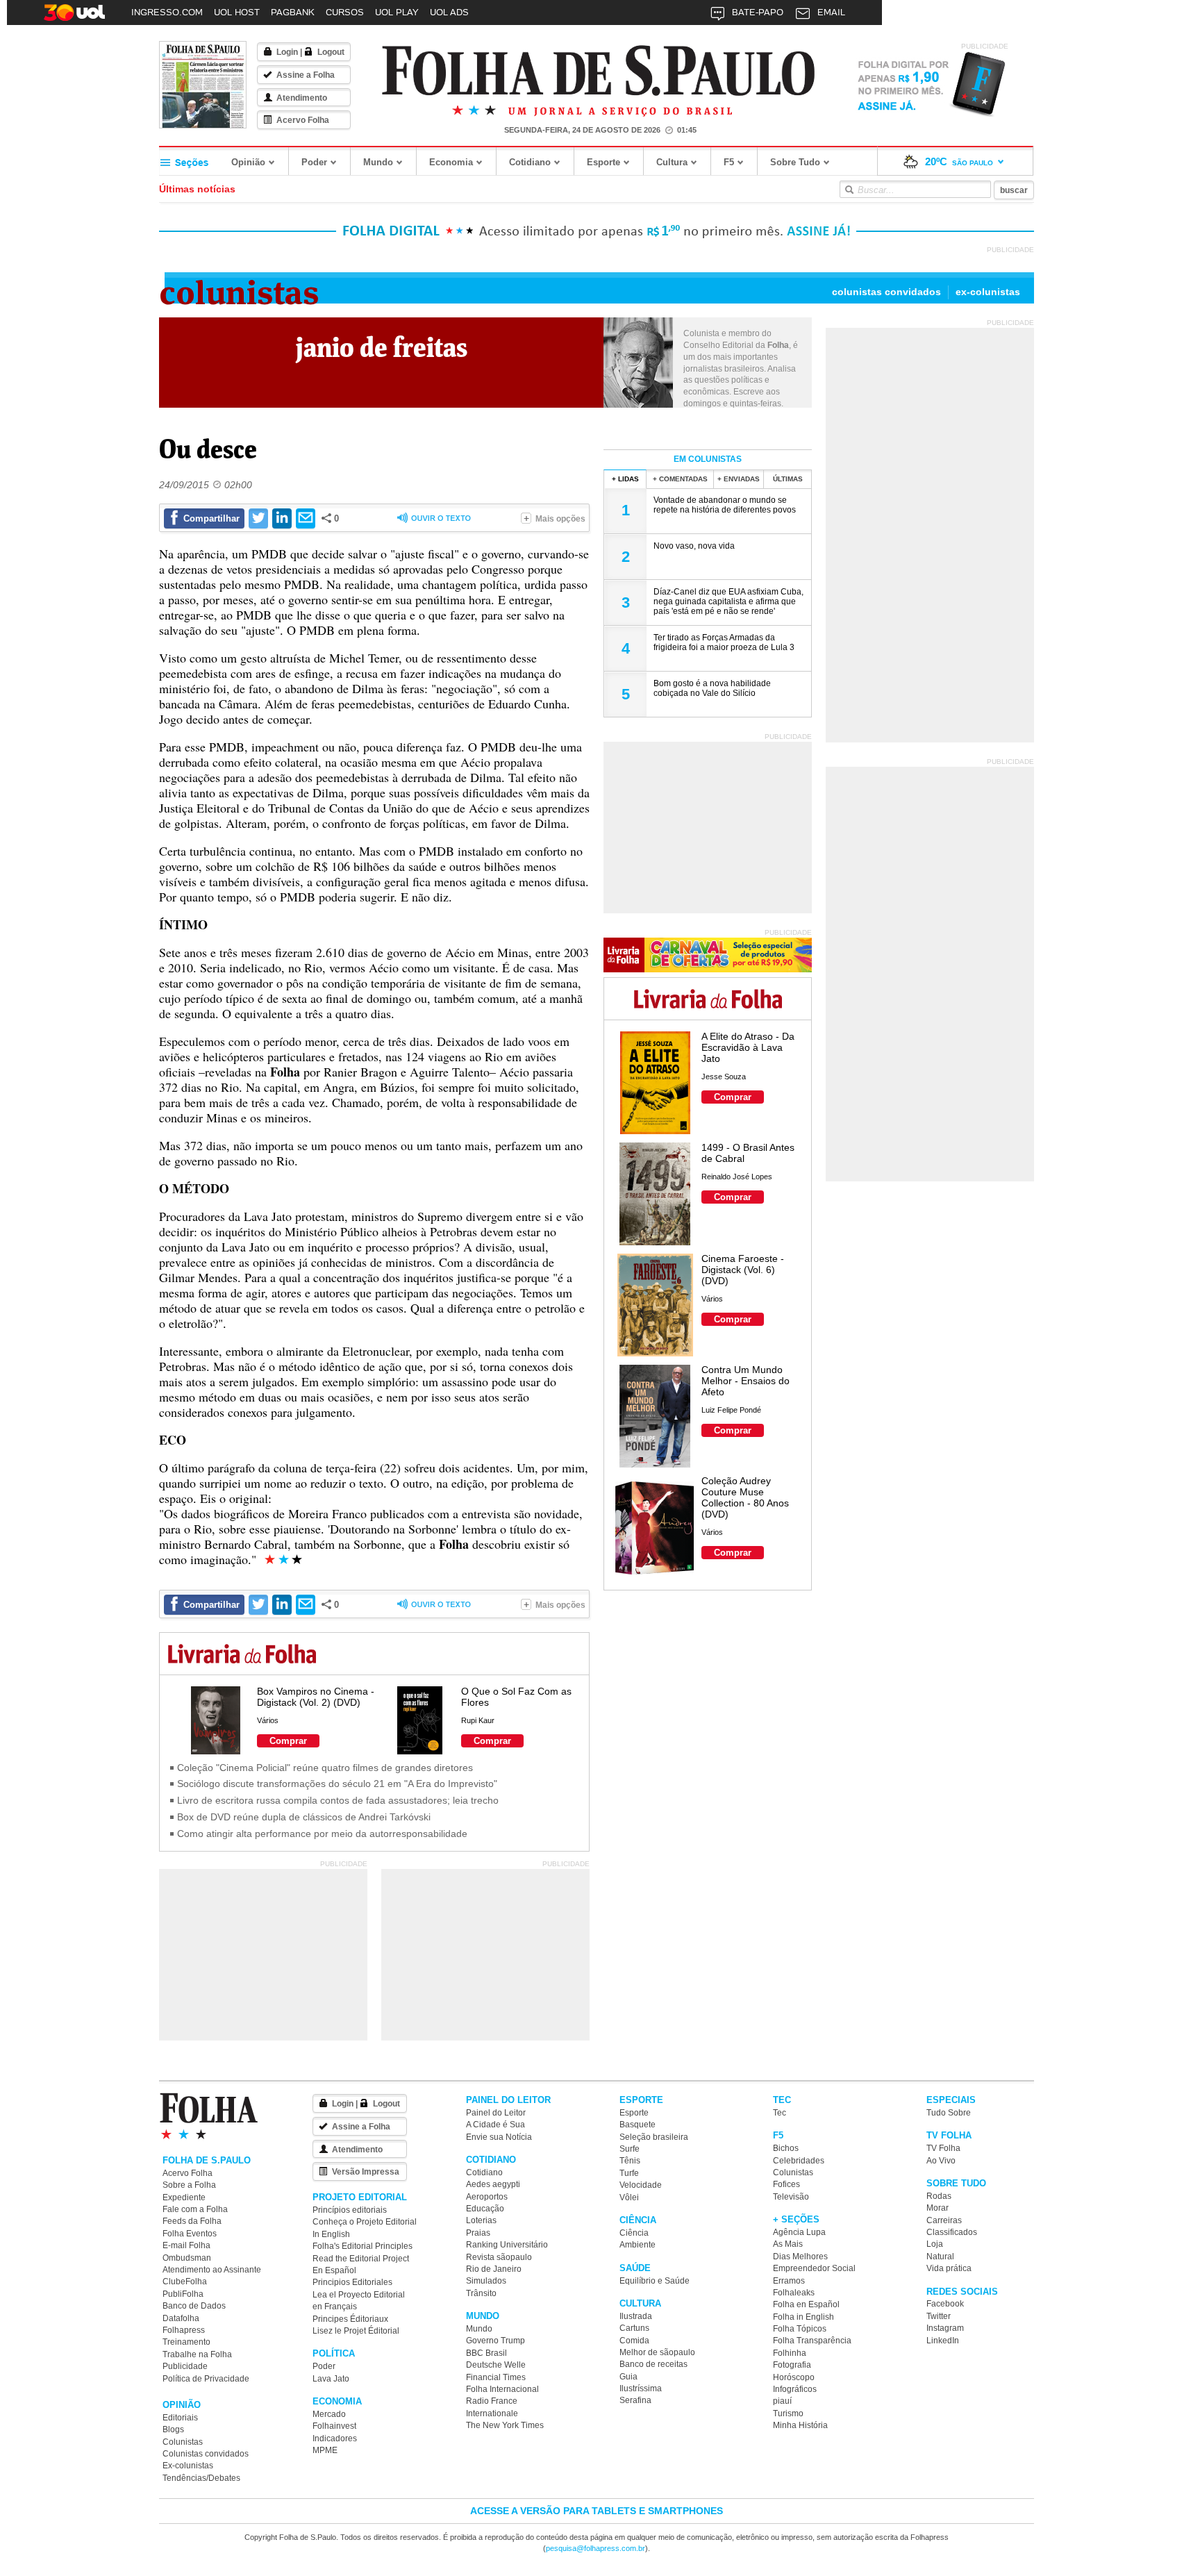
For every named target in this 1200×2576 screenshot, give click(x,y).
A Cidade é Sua (495, 2125)
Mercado (329, 2414)
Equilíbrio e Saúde (655, 2281)
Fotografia (792, 2365)
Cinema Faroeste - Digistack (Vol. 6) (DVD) (743, 1270)
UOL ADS (449, 12)
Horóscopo (794, 2377)
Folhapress (184, 2330)
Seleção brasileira (654, 2137)
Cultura (672, 162)
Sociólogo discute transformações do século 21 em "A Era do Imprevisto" (337, 1784)
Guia (628, 2377)
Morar (937, 2208)
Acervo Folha (303, 120)
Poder (314, 162)
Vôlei (629, 2197)
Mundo (378, 162)
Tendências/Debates (201, 2478)
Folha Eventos (190, 2234)
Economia (451, 162)
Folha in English (803, 2317)
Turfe (629, 2173)
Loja (935, 2244)
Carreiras (944, 2220)
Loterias (481, 2220)
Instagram (945, 2328)
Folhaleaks (794, 2293)
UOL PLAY (397, 12)
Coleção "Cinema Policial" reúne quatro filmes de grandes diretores (325, 1768)
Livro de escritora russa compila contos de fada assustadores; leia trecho (338, 1800)
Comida (634, 2341)
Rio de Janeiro (494, 2269)
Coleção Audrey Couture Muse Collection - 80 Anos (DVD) (745, 1497)
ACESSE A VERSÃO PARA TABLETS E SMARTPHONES (597, 2511)
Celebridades (799, 2161)
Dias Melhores (800, 2257)
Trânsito (481, 2293)
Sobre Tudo (795, 162)
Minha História (800, 2425)
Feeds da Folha (192, 2221)
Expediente (184, 2197)
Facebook (945, 2304)
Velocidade (641, 2185)
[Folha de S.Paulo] (599, 71)
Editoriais (180, 2418)
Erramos (789, 2281)
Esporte (603, 162)
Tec (780, 2113)
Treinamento (186, 2342)
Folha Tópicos (800, 2329)
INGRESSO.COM (167, 12)
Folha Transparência (812, 2341)
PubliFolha (183, 2294)
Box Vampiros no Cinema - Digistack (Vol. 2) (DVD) (316, 1697)
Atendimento (302, 98)
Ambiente (637, 2245)
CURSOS (345, 12)
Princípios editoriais (350, 2210)
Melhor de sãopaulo (657, 2352)
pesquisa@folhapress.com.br (595, 2548)
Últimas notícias (197, 189)
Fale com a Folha (195, 2209)
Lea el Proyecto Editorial (359, 2295)
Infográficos (795, 2389)
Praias (478, 2233)
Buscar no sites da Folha (849, 190)
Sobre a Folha (189, 2185)
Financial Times (496, 2377)
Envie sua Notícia (499, 2137)
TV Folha (943, 2148)
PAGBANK (293, 12)
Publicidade (185, 2366)
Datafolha (181, 2318)
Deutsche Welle (496, 2365)
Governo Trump (495, 2341)
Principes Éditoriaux (350, 2319)
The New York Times (505, 2425)
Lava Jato (331, 2379)
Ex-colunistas (988, 292)
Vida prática (949, 2268)
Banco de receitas (653, 2364)
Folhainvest (334, 2426)
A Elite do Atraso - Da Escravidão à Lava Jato (748, 1047)
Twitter (939, 2316)
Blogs (173, 2429)
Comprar (288, 1741)
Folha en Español (806, 2304)
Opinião (248, 162)
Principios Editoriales (352, 2282)
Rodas (939, 2196)
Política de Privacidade (206, 2379)
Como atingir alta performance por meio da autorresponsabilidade (322, 1834)
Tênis (630, 2161)
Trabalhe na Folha (197, 2354)
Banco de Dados (194, 2306)
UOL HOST (237, 12)
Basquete (637, 2125)
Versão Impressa (366, 2172)
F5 (729, 162)
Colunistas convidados (886, 292)
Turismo (788, 2413)
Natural (940, 2257)
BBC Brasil (486, 2353)
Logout (331, 52)
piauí (782, 2401)
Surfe (630, 2149)
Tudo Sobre (949, 2113)
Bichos (786, 2148)
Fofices (786, 2184)
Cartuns (634, 2328)
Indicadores (335, 2438)
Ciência (634, 2233)
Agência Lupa (799, 2232)
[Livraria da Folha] (242, 1655)
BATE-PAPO (758, 12)
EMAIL (831, 12)
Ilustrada (636, 2316)
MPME (325, 2450)
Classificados (952, 2232)
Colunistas (239, 289)
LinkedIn (943, 2341)
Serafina (635, 2400)
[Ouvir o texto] (434, 519)
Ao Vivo (941, 2161)
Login (287, 52)
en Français (335, 2307)
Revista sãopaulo (499, 2257)
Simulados (486, 2281)
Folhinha (790, 2353)
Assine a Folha (306, 75)
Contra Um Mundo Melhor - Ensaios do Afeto (745, 1381)
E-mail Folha (186, 2245)
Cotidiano (530, 162)
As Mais (788, 2244)
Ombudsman (187, 2258)
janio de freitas (382, 347)
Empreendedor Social (814, 2268)
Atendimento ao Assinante (212, 2270)
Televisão (791, 2197)
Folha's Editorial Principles (362, 2246)
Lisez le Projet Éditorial (356, 2331)
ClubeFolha (185, 2282)
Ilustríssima (641, 2388)
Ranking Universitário (507, 2245)
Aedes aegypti (493, 2184)
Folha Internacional (502, 2389)
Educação (485, 2209)
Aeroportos (487, 2197)
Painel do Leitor (496, 2113)
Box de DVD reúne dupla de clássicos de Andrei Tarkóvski (304, 1817)
